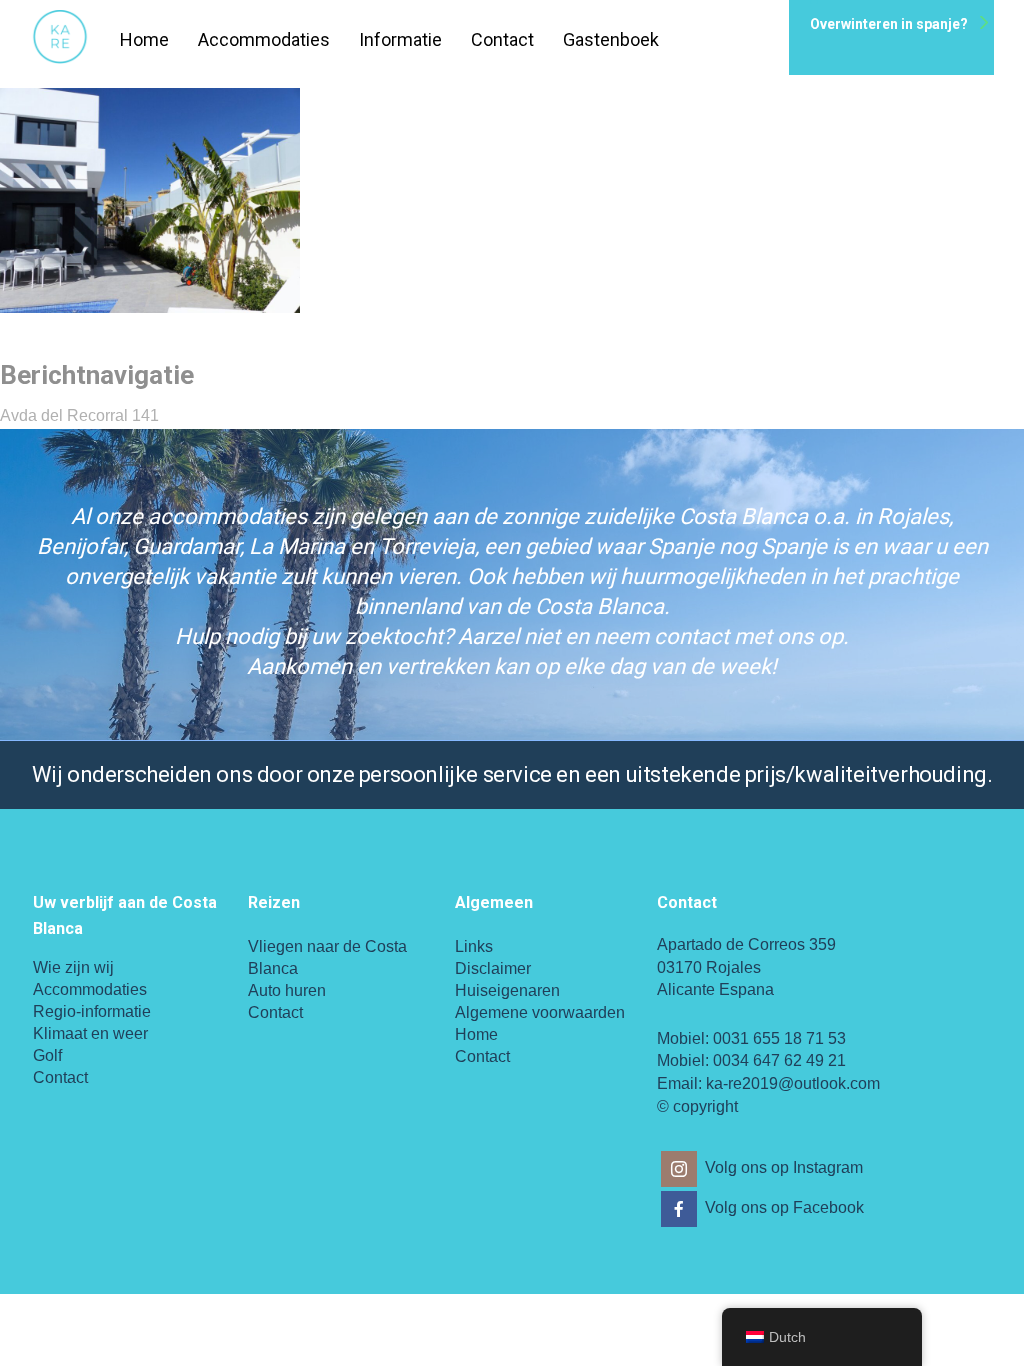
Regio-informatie (92, 1011)
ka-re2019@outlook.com (793, 1083)
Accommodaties (264, 39)
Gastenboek (611, 39)
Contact (502, 39)
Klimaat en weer (90, 1033)
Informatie (400, 39)
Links (474, 946)
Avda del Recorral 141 (79, 415)
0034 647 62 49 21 (779, 1060)
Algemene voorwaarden (540, 1012)
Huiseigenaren (507, 990)
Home (144, 39)
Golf (47, 1055)
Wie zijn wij (73, 967)
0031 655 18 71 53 (779, 1038)
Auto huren (287, 990)
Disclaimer (493, 968)
